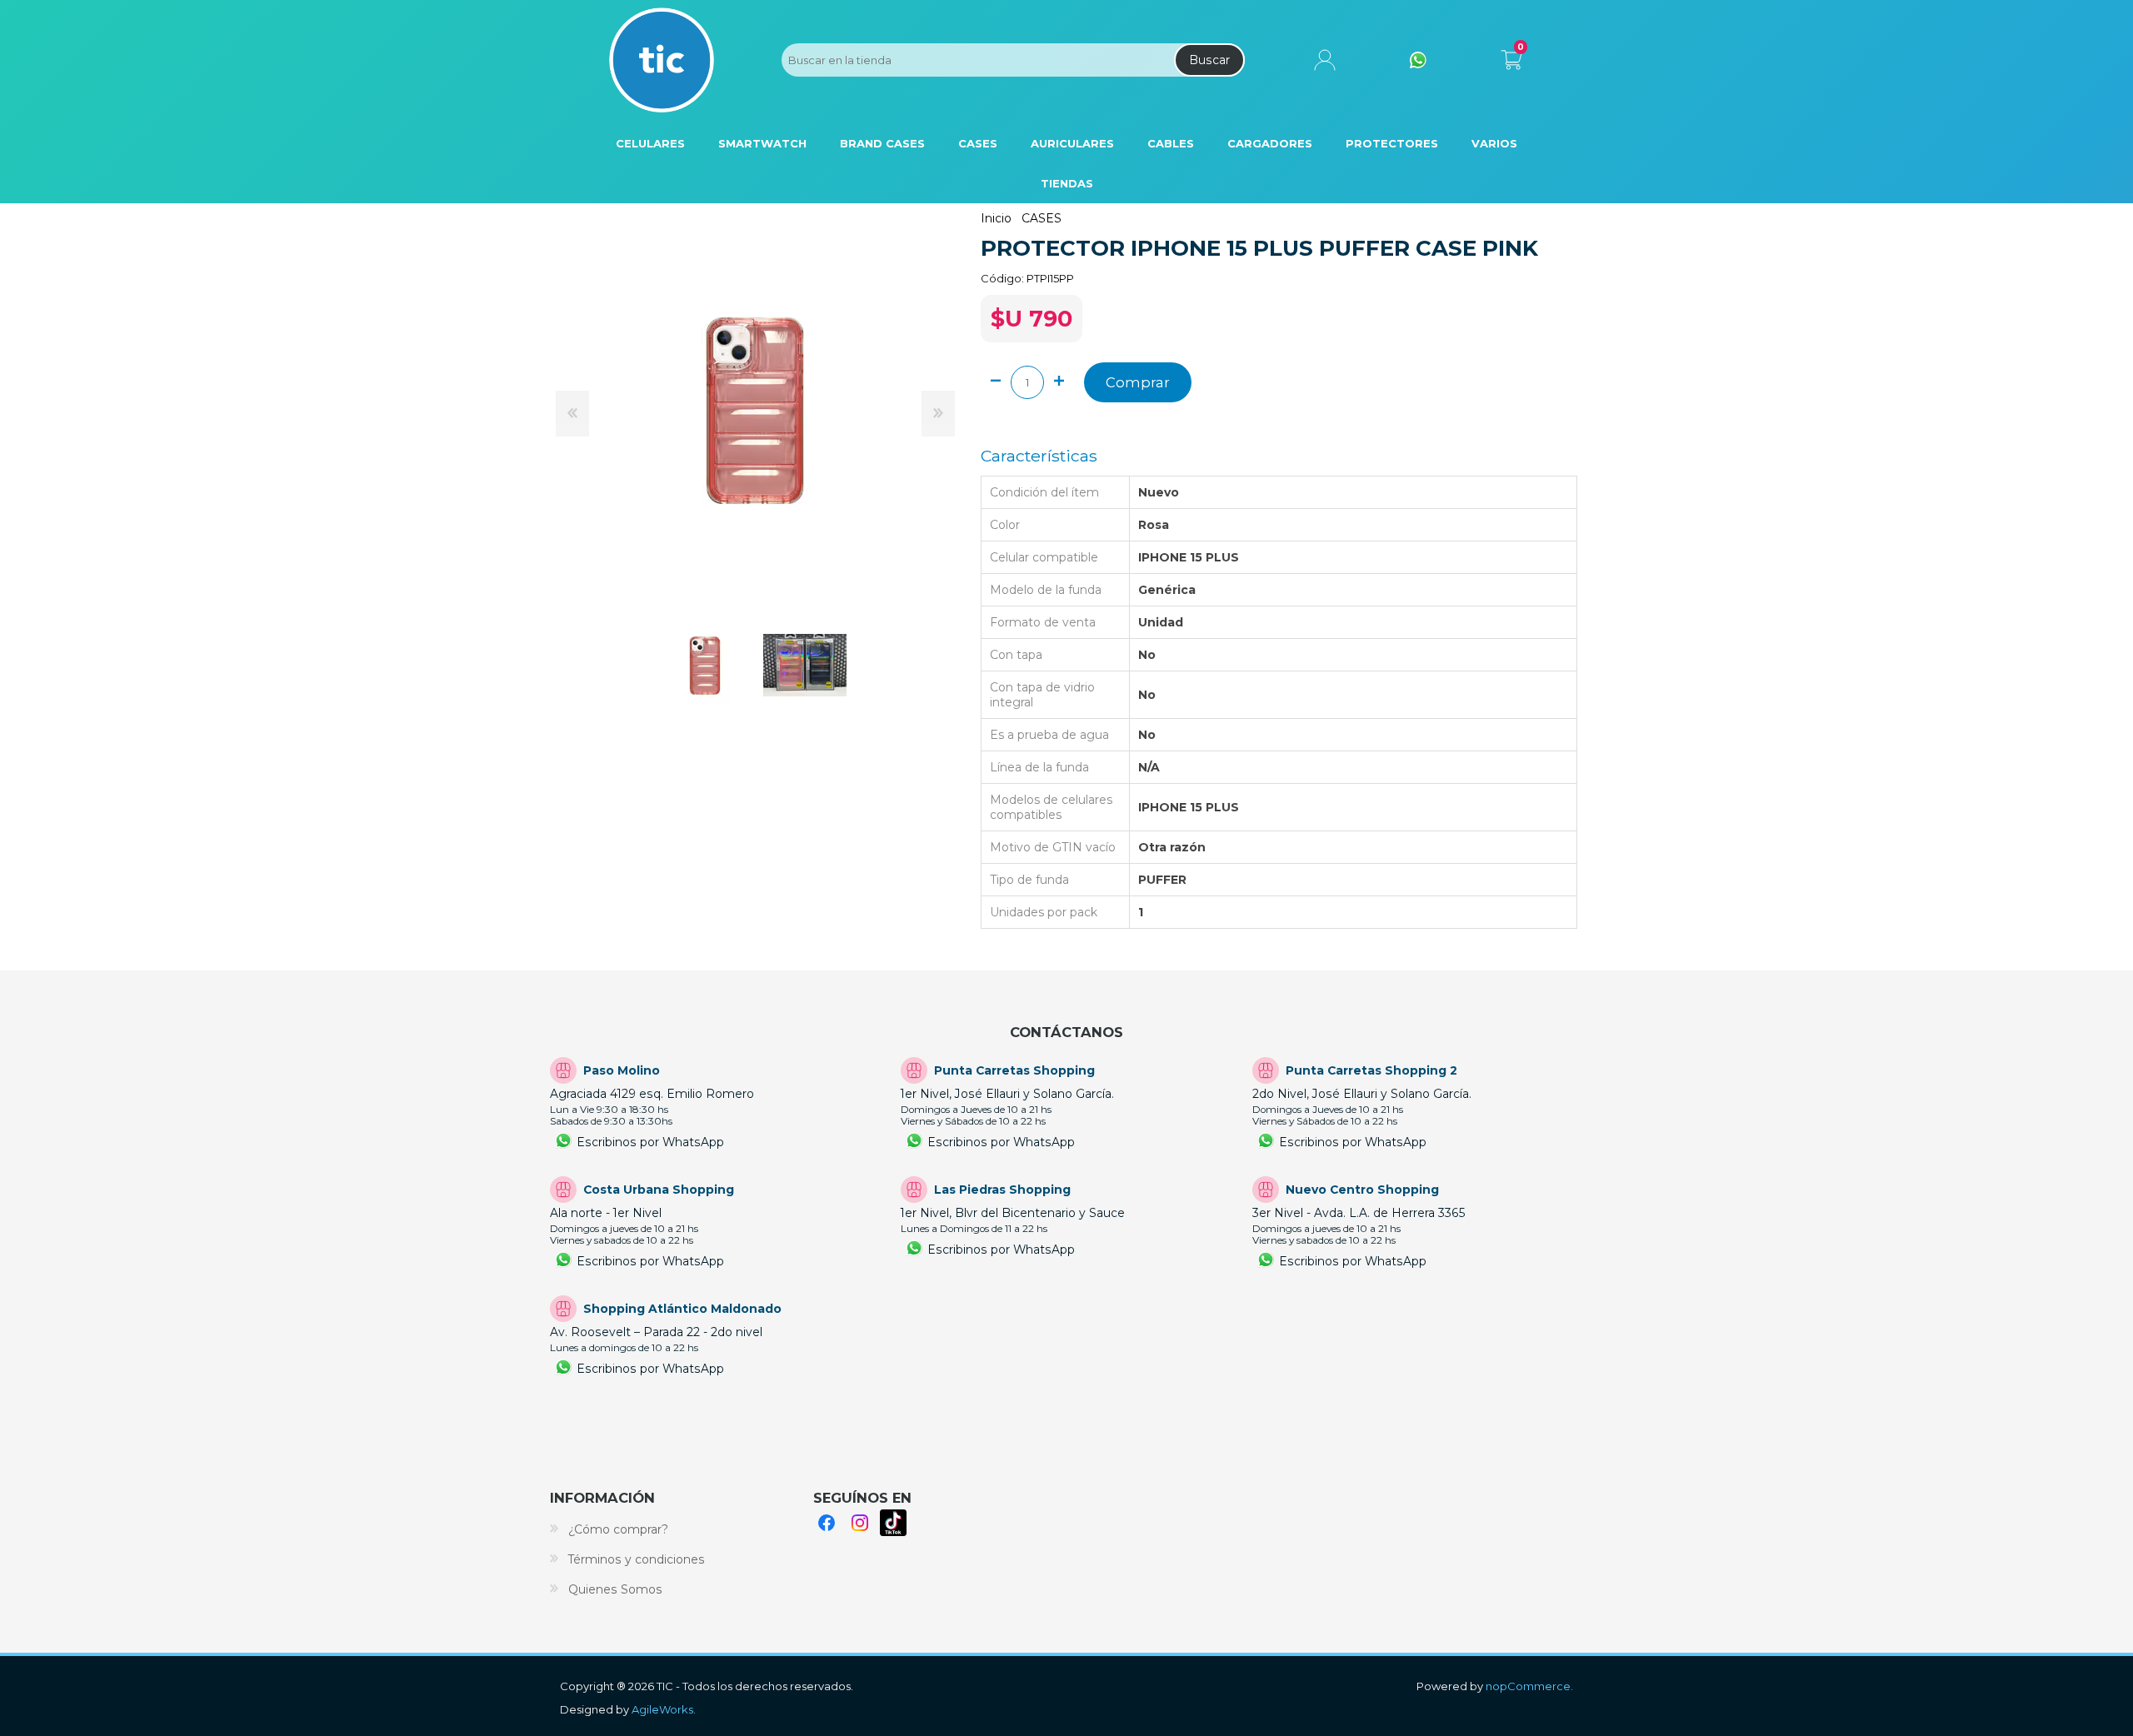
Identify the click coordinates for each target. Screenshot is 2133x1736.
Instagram (860, 1523)
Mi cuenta (1325, 60)
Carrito (1511, 57)
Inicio (996, 218)
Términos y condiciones (637, 1559)
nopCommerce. (1529, 1686)
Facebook (827, 1523)
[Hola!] (1418, 60)
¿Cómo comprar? (618, 1529)
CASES (1042, 218)
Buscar (1209, 60)
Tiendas (1067, 183)
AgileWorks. (664, 1709)
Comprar (1138, 382)
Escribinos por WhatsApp (650, 1142)
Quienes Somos (615, 1589)
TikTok (893, 1523)
